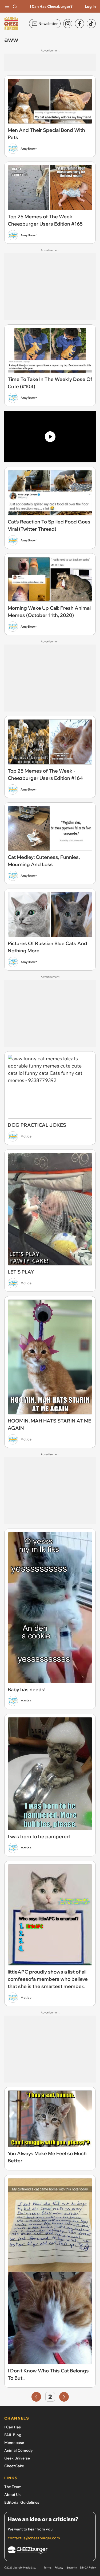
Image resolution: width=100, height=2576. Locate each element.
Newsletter (48, 24)
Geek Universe (17, 2458)
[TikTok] (91, 24)
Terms (48, 2568)
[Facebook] (79, 24)
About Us (12, 2495)
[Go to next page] (64, 2397)
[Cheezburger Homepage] (50, 2551)
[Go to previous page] (36, 2397)
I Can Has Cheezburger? (51, 6)
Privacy (59, 2568)
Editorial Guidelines (22, 2502)
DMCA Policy (88, 2568)
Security (72, 2568)
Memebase (14, 2443)
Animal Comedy (19, 2450)
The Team (13, 2487)
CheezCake (14, 2466)
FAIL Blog (13, 2435)
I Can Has (13, 2427)
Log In (90, 6)
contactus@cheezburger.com (34, 2538)
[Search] (15, 6)
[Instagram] (68, 24)
